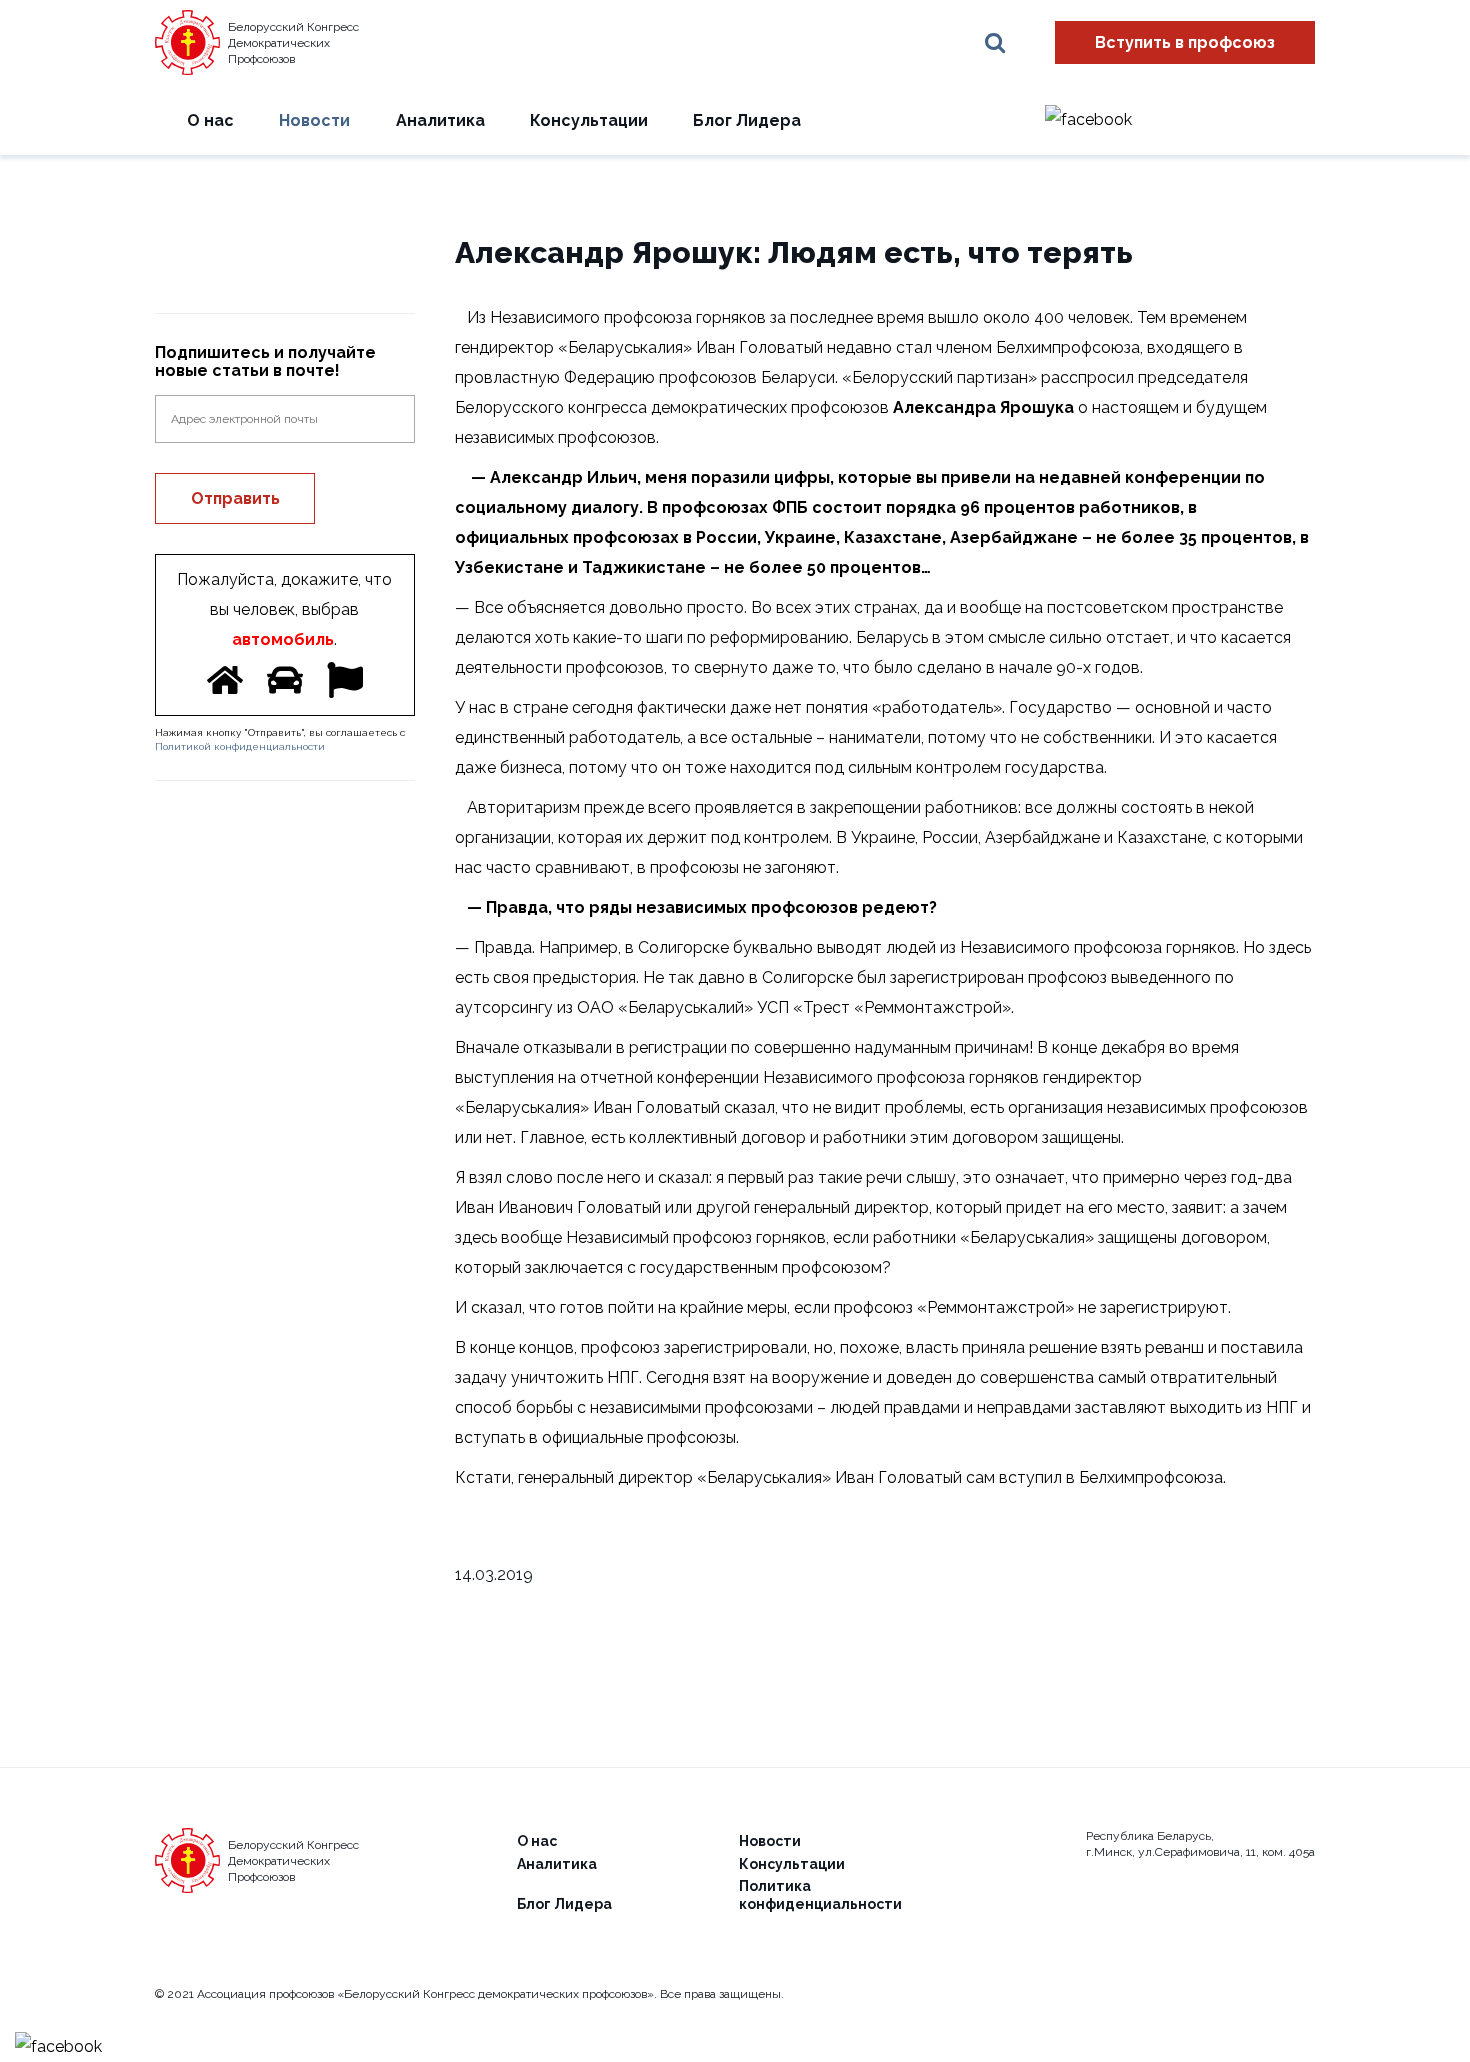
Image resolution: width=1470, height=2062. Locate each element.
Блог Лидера (747, 120)
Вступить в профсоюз (1185, 42)
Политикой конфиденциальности (240, 746)
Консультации (589, 120)
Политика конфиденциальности (820, 1895)
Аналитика (440, 120)
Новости (314, 120)
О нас (210, 120)
